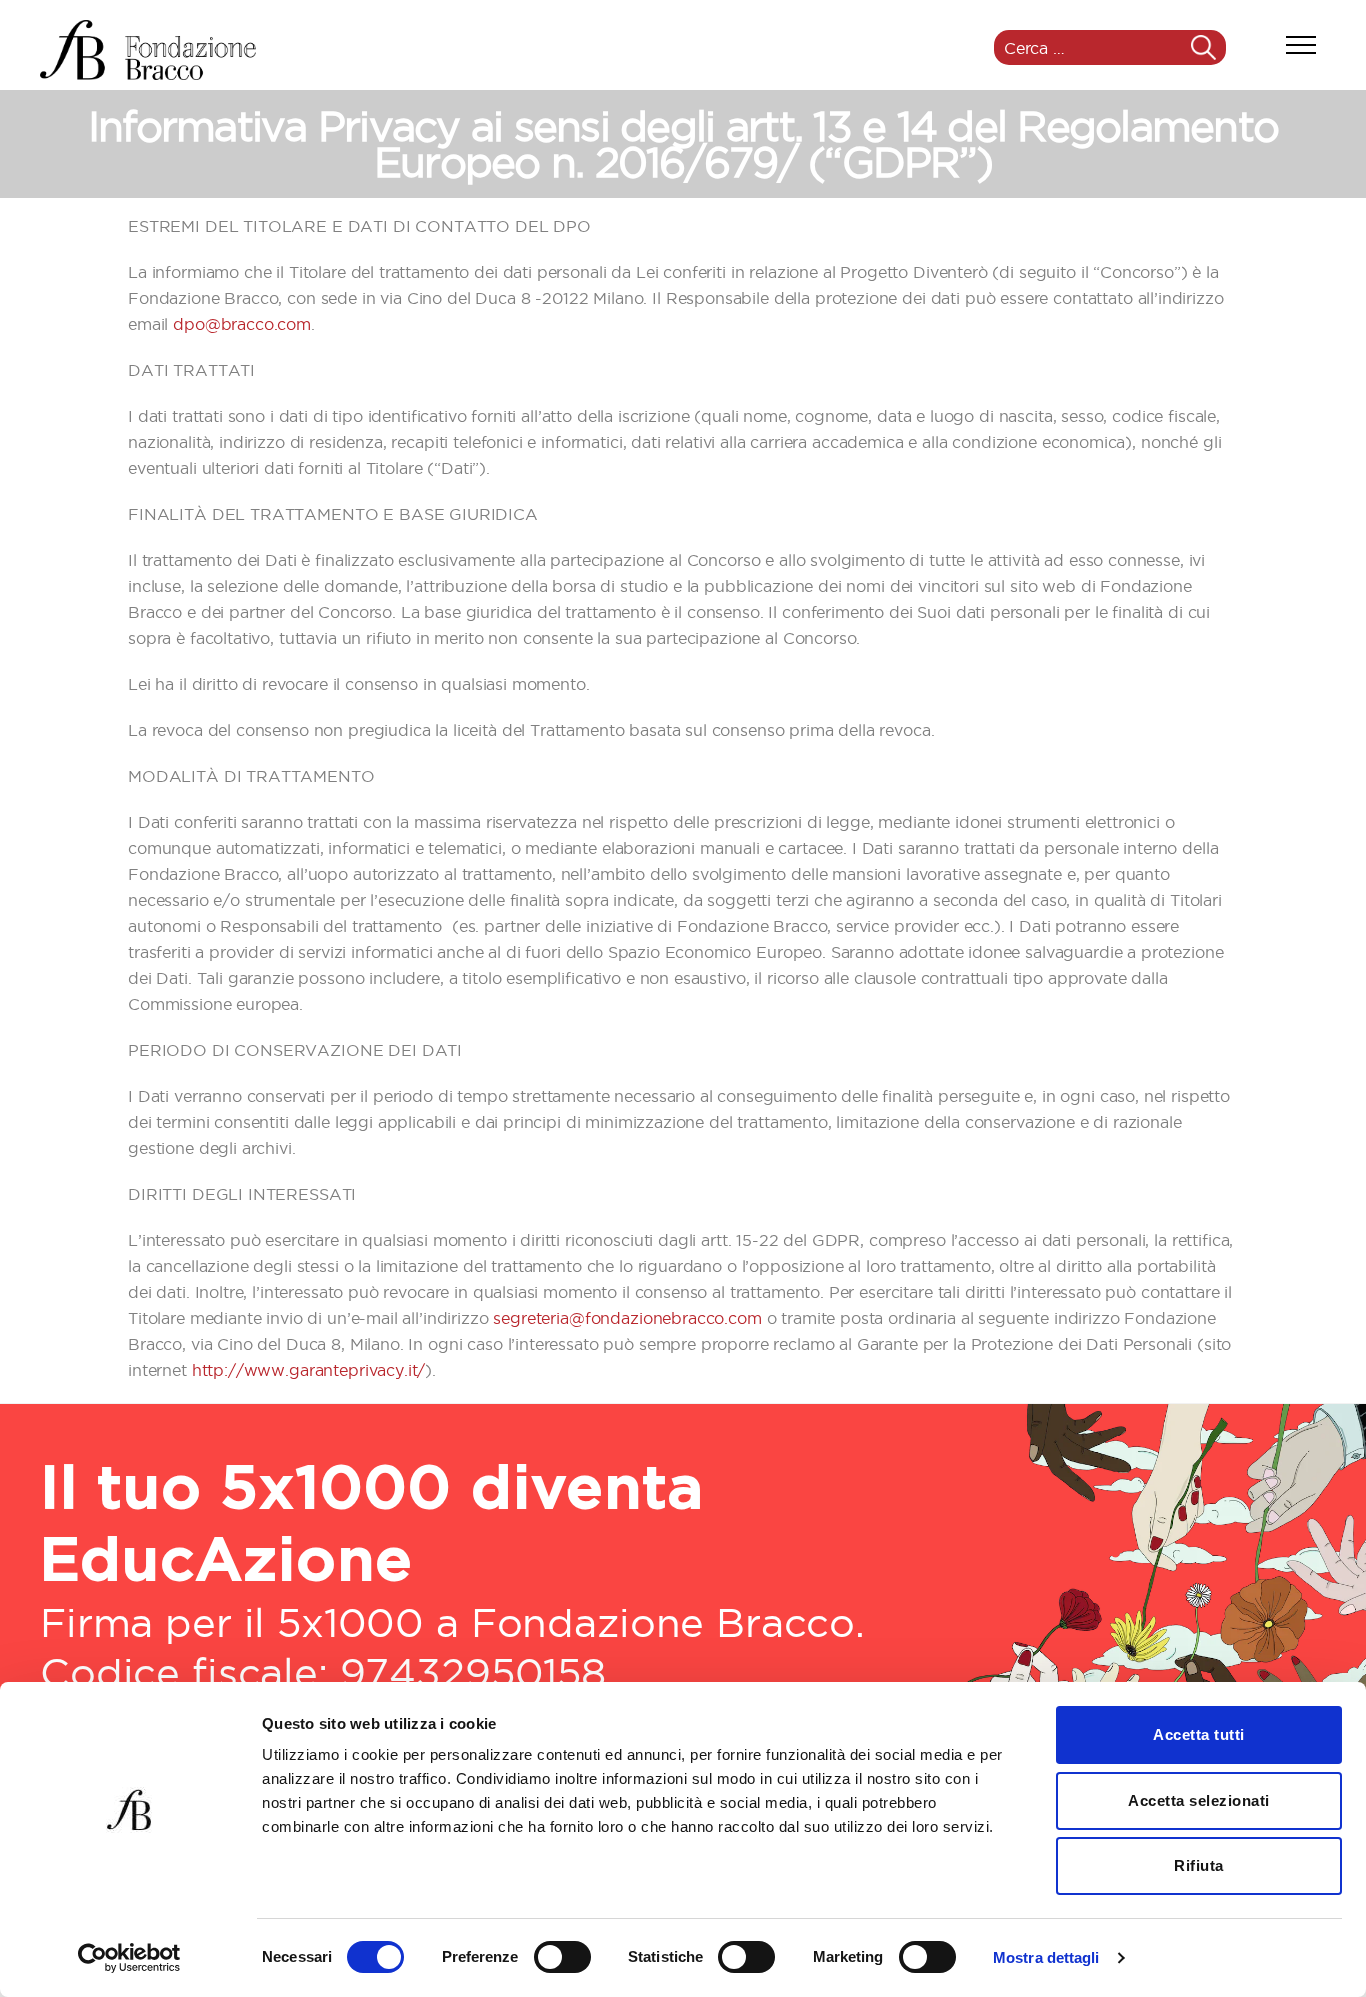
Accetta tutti (1199, 1734)
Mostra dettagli (1046, 1957)
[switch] (562, 1959)
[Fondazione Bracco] (148, 50)
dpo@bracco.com (242, 324)
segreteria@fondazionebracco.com (627, 1318)
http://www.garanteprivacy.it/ (309, 1370)
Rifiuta (1199, 1865)
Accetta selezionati (1199, 1800)
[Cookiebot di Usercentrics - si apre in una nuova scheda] (129, 1958)
